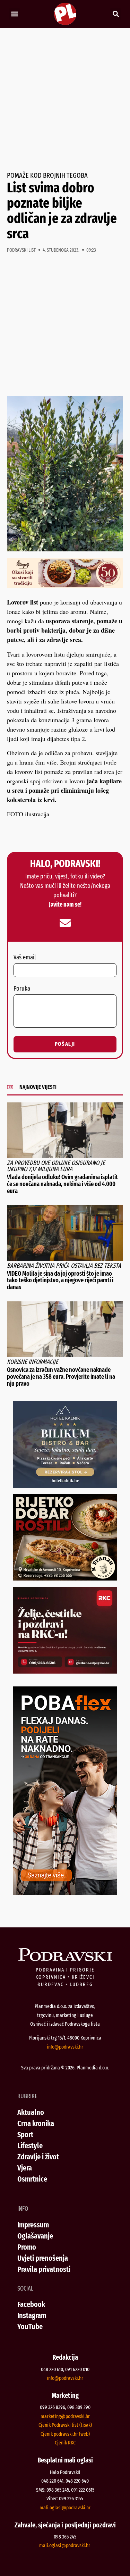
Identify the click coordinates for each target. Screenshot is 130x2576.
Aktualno (31, 2112)
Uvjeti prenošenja (43, 2258)
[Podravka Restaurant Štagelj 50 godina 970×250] (65, 586)
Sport (25, 2135)
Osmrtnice (32, 2179)
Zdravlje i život (38, 2157)
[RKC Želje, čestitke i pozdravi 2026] (65, 1671)
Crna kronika (36, 2123)
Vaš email (25, 958)
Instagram (32, 2315)
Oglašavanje (35, 2236)
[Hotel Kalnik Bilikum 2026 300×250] (65, 1485)
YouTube (30, 2327)
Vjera (25, 2168)
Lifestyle (30, 2146)
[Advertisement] (65, 100)
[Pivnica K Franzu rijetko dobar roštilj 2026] (65, 1578)
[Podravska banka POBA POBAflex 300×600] (65, 1892)
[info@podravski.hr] (65, 923)
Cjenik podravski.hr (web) (65, 2434)
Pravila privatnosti (44, 2269)
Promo (27, 2247)
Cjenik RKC (65, 2443)
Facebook (31, 2304)
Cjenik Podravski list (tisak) (65, 2425)
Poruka (22, 989)
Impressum (33, 2225)
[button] (14, 14)
